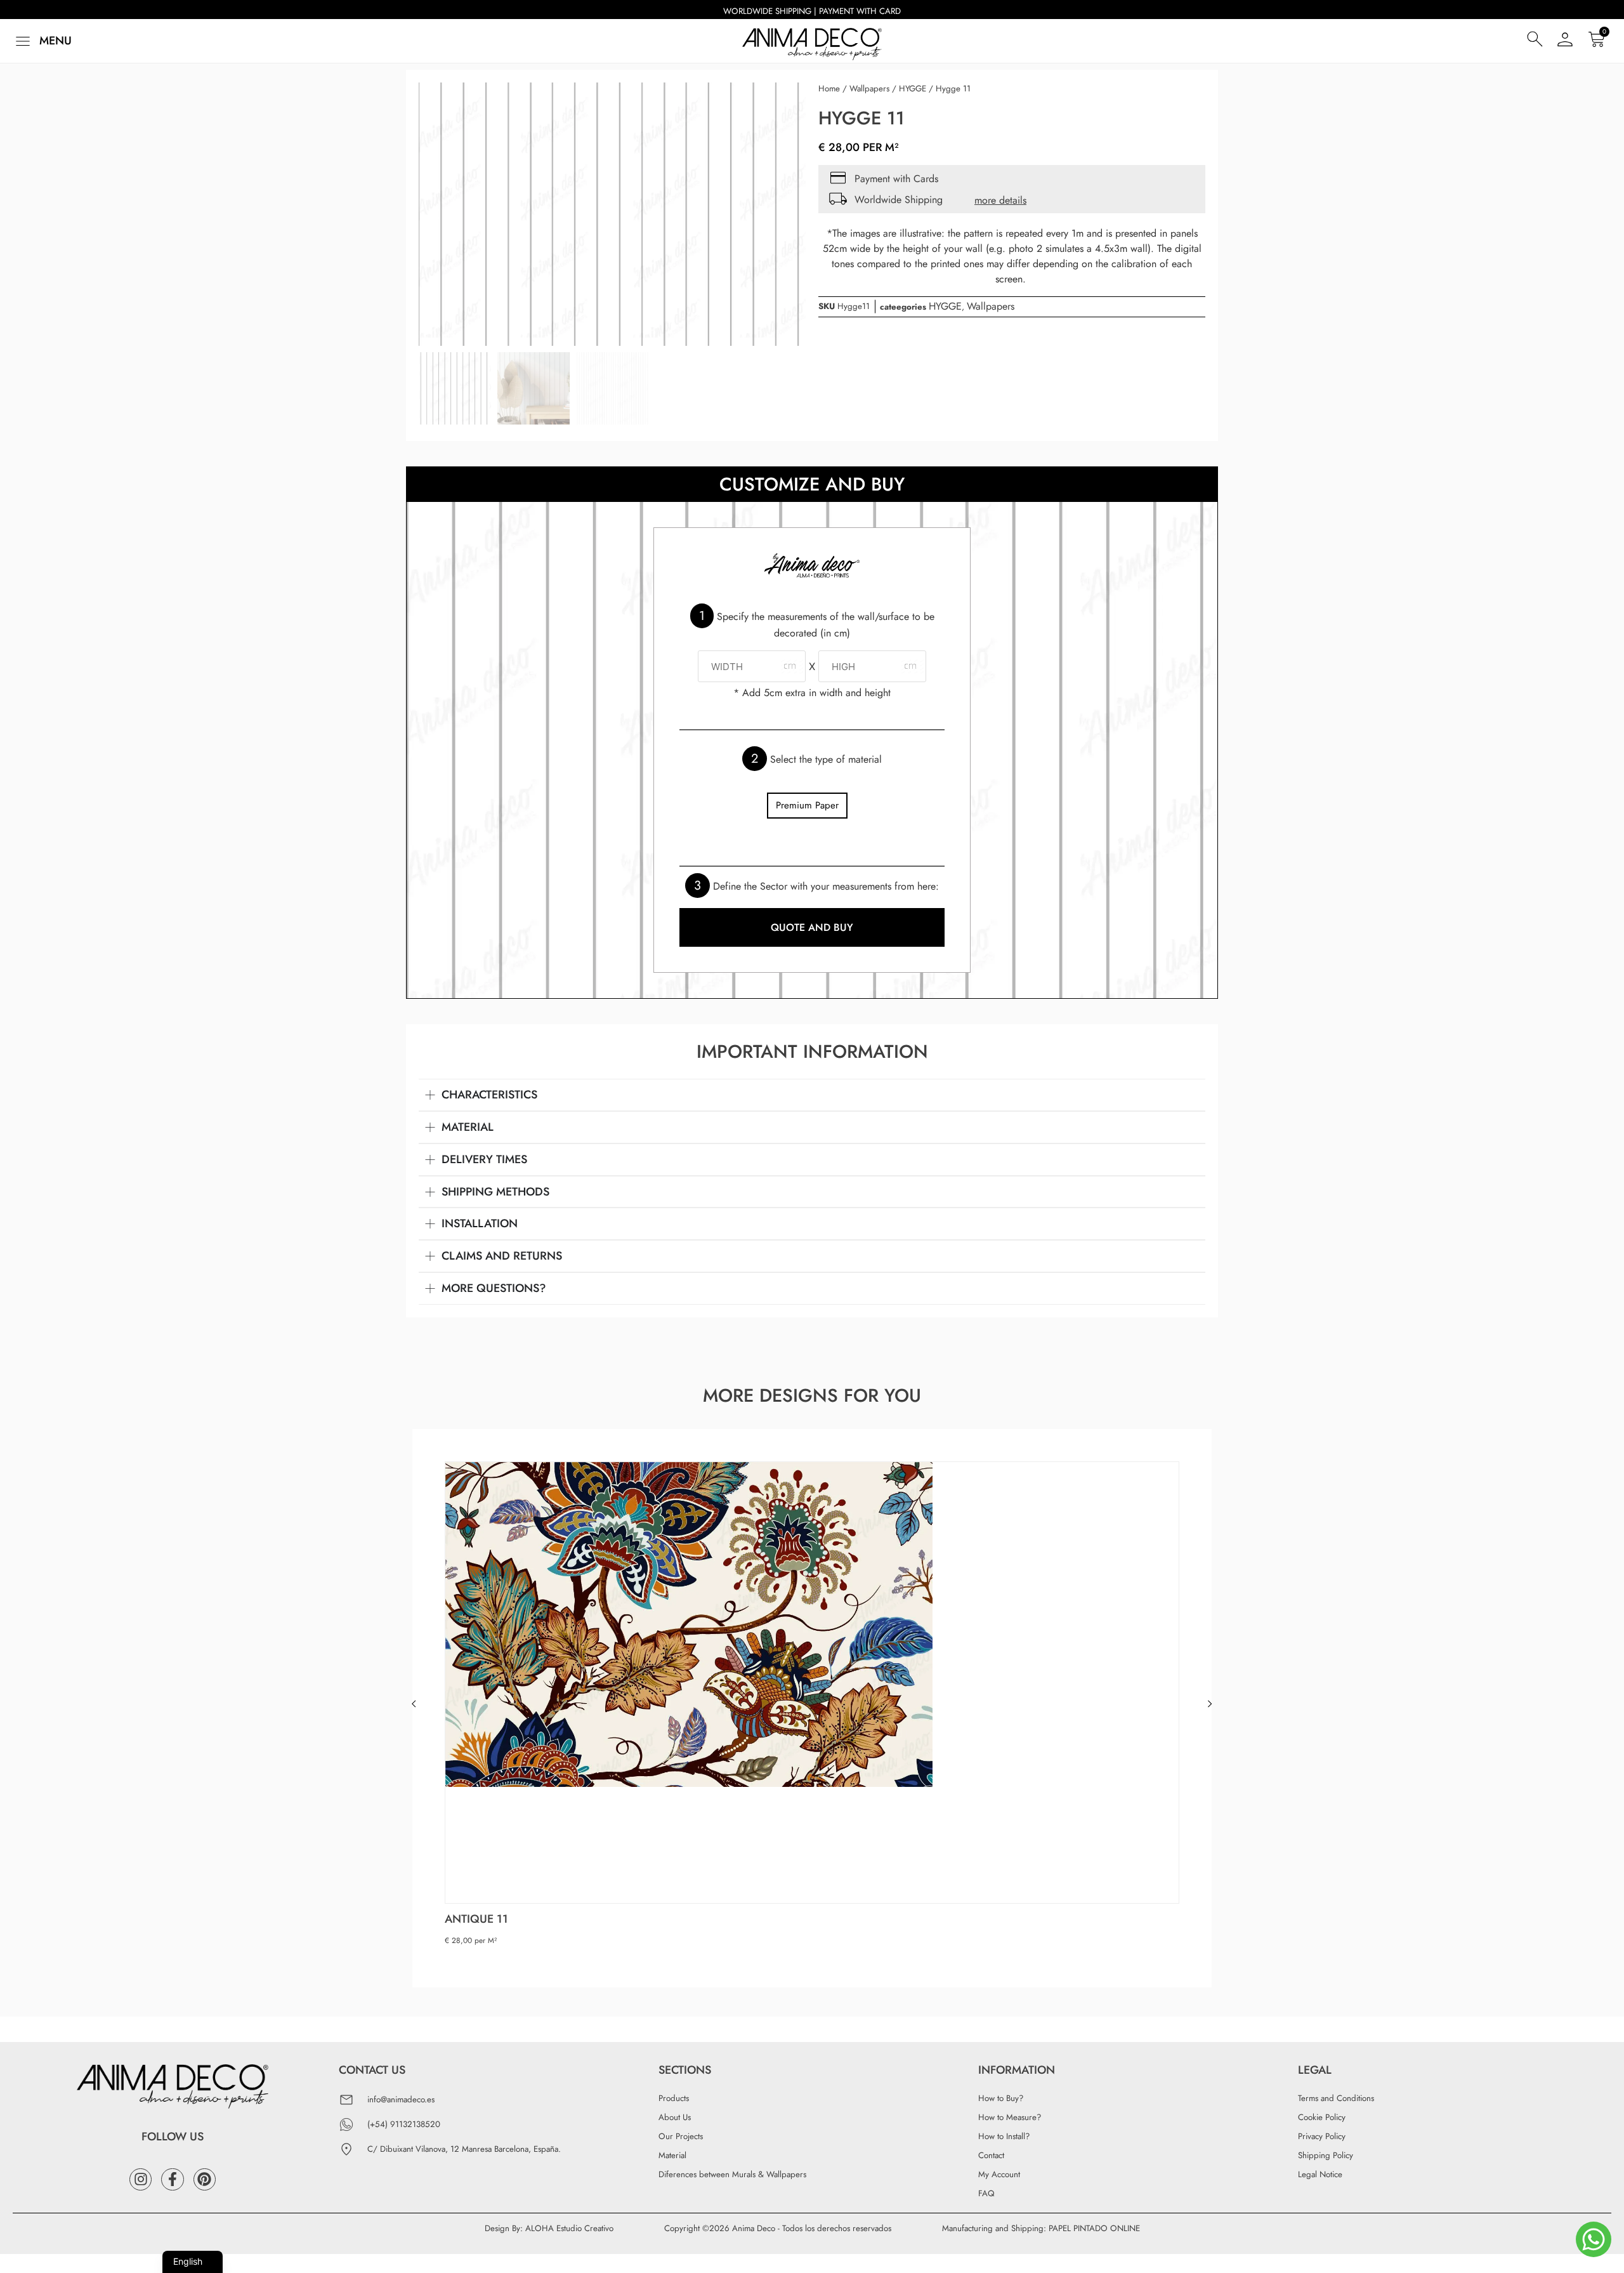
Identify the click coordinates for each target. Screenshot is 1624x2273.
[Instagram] (141, 2179)
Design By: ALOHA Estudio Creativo (549, 2228)
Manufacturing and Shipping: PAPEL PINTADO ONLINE (1041, 2228)
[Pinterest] (205, 2179)
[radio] (807, 806)
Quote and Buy (812, 927)
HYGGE (913, 89)
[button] (42, 41)
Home (829, 89)
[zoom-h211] (612, 214)
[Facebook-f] (172, 2179)
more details (1000, 200)
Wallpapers (869, 89)
